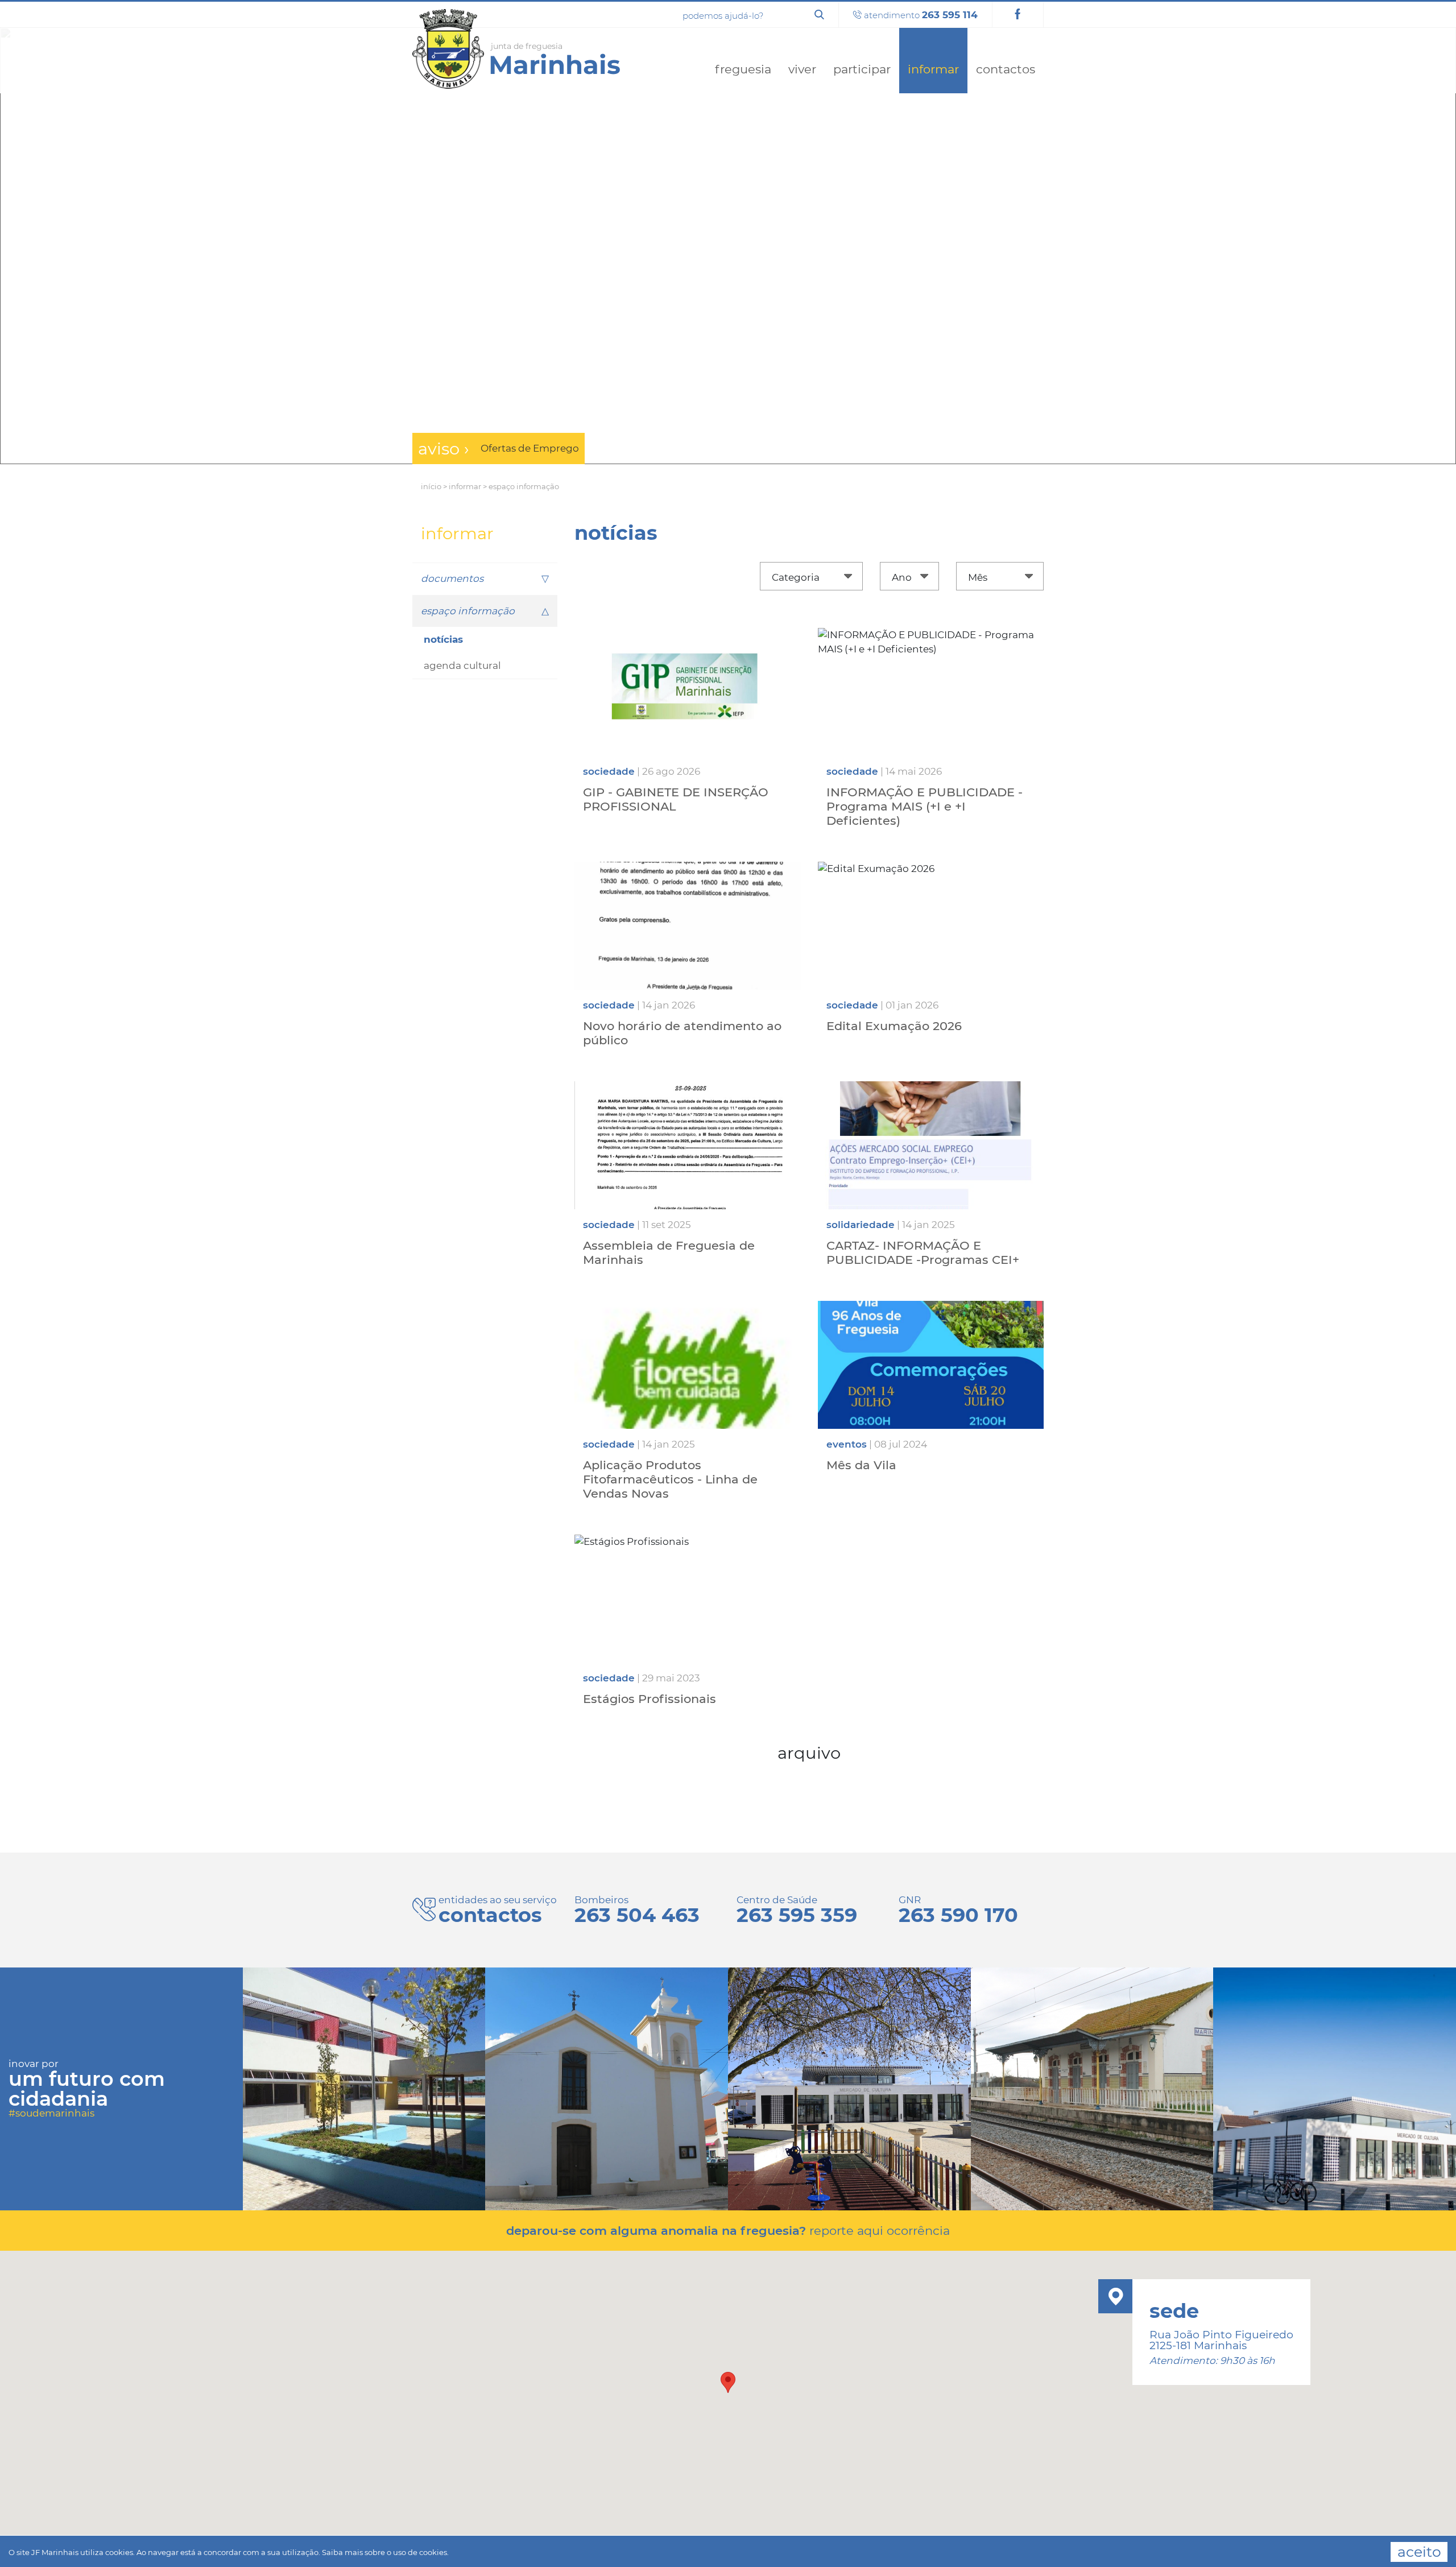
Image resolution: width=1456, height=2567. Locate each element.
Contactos (1006, 69)
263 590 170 (958, 1915)
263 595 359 (797, 1915)
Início (431, 486)
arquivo (809, 1753)
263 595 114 (950, 15)
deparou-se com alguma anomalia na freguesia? (728, 2231)
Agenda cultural (462, 665)
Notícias (443, 639)
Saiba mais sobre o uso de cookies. (385, 2552)
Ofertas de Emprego (530, 448)
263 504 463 (637, 1915)
